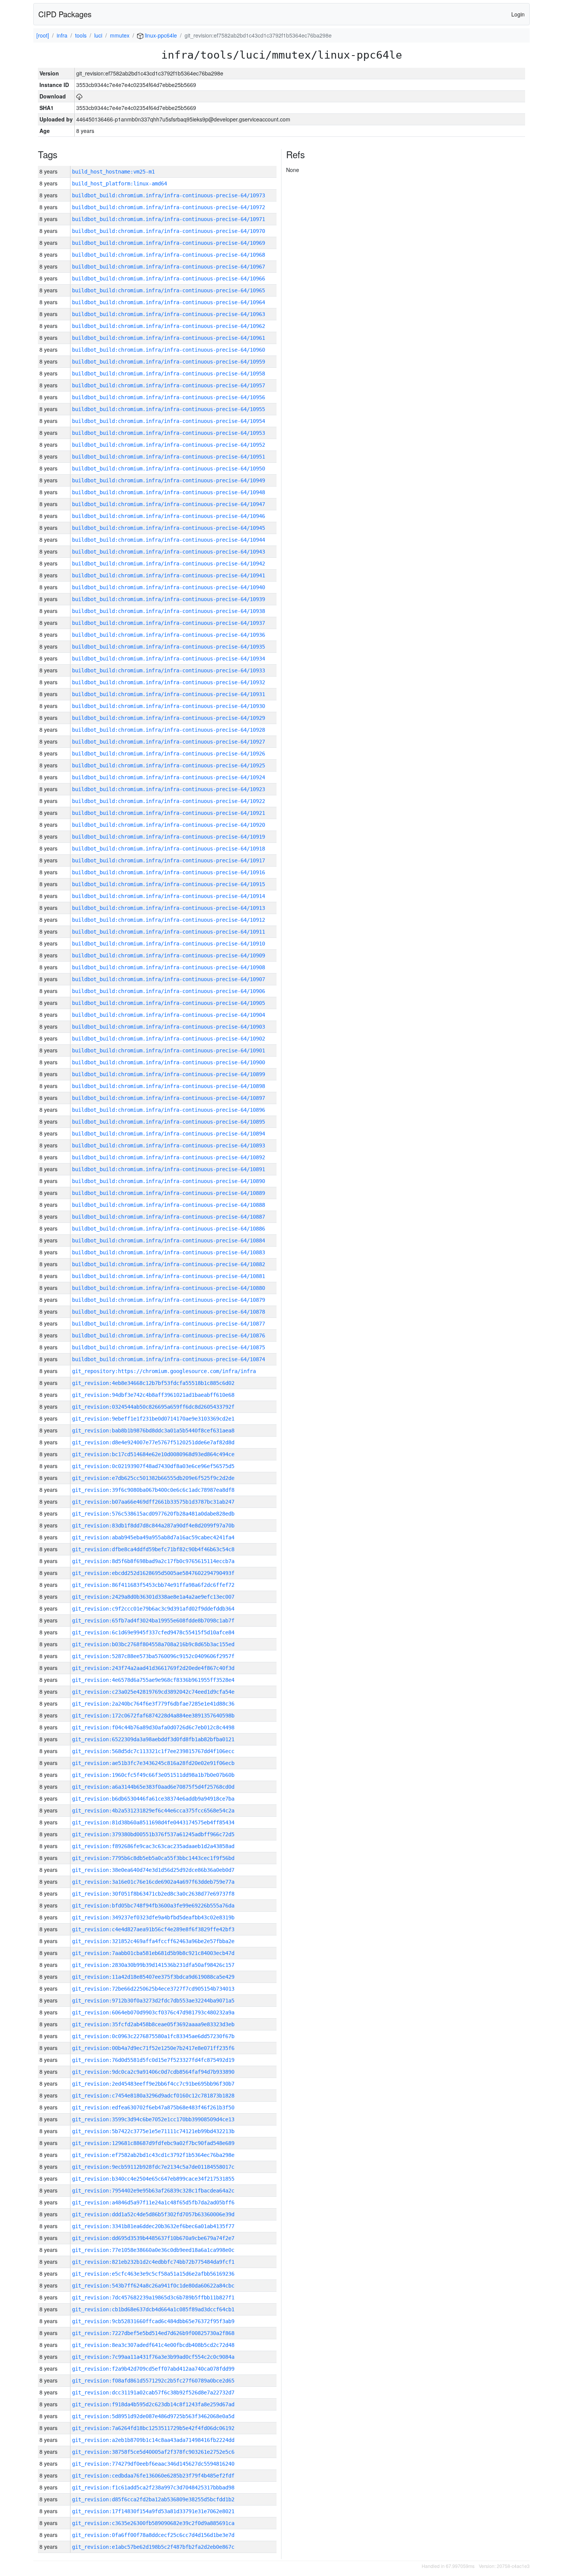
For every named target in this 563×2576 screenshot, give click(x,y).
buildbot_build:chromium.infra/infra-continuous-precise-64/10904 (169, 1015)
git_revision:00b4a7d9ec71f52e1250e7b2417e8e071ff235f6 (153, 2048)
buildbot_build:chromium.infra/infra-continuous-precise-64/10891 (169, 1169)
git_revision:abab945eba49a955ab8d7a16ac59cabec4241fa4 (153, 1537)
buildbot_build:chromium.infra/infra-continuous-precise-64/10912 (169, 920)
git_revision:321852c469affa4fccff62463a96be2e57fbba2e (153, 1941)
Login (518, 14)
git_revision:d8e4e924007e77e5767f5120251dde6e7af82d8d (153, 1442)
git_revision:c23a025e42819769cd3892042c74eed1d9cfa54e (153, 1692)
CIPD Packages (65, 14)
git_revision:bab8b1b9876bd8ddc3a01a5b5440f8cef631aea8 (153, 1431)
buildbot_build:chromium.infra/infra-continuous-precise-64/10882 (169, 1264)
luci (98, 35)
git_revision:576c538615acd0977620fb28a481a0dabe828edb (153, 1514)
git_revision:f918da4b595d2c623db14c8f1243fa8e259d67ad (153, 2404)
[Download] (79, 96)
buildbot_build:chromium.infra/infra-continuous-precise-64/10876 (169, 1336)
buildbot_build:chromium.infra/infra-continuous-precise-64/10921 (169, 813)
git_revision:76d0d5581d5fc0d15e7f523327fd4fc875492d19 (153, 2060)
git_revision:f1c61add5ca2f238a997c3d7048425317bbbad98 (153, 2488)
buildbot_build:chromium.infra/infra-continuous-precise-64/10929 (169, 718)
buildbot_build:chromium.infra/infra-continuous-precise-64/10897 (169, 1098)
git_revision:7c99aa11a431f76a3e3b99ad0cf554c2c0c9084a (153, 2357)
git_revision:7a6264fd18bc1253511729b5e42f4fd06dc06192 (153, 2428)
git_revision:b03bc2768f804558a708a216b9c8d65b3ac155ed (153, 1644)
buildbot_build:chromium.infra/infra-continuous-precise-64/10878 (169, 1312)
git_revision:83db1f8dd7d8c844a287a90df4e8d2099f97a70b (153, 1526)
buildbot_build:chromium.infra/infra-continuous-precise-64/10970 (169, 231)
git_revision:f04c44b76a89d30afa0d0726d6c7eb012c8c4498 (153, 1727)
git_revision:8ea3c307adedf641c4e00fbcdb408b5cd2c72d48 (153, 2345)
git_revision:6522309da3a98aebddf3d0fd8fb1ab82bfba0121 (153, 1739)
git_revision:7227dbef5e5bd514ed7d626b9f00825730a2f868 (153, 2333)
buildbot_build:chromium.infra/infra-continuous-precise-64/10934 (169, 659)
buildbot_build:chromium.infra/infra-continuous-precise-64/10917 (169, 860)
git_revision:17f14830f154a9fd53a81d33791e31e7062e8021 (153, 2511)
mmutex (120, 35)
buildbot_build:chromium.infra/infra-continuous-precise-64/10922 (169, 801)
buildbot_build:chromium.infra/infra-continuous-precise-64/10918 (169, 849)
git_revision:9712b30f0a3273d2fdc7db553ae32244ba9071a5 (153, 2001)
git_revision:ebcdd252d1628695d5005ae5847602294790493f (153, 1573)
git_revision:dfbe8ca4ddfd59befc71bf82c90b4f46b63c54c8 (153, 1549)
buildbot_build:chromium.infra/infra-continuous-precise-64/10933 (169, 670)
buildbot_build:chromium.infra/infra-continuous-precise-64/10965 (169, 290)
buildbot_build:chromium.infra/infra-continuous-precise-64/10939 (169, 599)
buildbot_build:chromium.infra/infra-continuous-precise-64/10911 (169, 932)
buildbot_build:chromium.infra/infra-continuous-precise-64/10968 (169, 255)
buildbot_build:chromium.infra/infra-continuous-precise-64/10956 (169, 397)
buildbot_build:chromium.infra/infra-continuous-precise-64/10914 (169, 896)
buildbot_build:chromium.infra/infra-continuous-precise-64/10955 (169, 409)
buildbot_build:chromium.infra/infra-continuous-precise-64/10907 (169, 979)
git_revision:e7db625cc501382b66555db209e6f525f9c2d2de (153, 1478)
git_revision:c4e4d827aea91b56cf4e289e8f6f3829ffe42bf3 (153, 1929)
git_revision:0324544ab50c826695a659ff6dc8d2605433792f (153, 1407)
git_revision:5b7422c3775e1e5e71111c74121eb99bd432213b (153, 2131)
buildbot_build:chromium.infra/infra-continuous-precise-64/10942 (169, 564)
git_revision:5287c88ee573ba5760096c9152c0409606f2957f (153, 1656)
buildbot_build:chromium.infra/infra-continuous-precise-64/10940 (169, 587)
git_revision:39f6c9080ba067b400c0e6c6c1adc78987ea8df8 (153, 1490)
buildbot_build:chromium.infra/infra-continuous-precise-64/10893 (169, 1145)
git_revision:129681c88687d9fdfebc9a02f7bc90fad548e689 (153, 2143)
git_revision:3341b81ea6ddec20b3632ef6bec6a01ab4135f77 (153, 2226)
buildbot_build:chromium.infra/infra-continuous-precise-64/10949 (169, 480)
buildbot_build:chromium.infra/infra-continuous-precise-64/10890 (169, 1181)
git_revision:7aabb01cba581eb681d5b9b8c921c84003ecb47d (153, 1953)
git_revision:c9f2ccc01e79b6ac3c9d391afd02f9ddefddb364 (153, 1609)
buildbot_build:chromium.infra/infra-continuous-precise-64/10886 (169, 1229)
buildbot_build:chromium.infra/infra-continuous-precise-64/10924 (169, 777)
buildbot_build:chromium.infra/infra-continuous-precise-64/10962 (169, 326)
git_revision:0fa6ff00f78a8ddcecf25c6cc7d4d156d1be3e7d (153, 2535)
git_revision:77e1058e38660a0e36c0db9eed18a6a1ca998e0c (153, 2250)
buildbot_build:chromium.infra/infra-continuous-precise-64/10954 (169, 421)
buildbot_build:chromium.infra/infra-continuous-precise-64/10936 (169, 635)
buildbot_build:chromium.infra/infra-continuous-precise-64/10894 (169, 1134)
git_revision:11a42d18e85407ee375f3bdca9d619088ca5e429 (153, 1977)
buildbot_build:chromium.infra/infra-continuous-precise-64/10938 (169, 611)
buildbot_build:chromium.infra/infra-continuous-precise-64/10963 (169, 314)
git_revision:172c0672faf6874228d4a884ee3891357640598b (153, 1716)
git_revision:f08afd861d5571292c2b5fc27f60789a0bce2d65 (153, 2381)
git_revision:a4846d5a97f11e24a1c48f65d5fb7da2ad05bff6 (153, 2202)
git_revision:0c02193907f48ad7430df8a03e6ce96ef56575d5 (153, 1466)
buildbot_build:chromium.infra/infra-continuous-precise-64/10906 (169, 991)
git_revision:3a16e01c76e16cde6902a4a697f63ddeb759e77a (153, 1882)
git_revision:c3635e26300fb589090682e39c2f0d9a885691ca (153, 2523)
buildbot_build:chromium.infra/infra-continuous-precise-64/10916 (169, 872)
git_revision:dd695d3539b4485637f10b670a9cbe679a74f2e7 (153, 2238)
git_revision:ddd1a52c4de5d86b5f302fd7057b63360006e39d (153, 2214)
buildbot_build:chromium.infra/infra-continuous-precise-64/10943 (169, 552)
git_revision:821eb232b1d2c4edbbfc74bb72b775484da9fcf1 (153, 2262)
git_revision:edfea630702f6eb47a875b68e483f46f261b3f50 (153, 2107)
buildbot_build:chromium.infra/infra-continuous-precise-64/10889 (169, 1193)
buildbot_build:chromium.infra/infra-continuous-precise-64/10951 (169, 457)
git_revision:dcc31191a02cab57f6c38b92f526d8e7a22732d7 (153, 2392)
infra (62, 35)
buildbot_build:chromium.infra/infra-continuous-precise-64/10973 (169, 195)
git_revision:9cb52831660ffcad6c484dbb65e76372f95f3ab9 (153, 2321)
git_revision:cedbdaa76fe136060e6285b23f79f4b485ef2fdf (153, 2476)
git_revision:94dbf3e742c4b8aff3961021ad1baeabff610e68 (153, 1395)
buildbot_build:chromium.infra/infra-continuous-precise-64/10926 (169, 754)
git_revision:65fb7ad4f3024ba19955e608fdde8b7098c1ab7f (153, 1621)
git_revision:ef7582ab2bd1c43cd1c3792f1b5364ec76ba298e (153, 2155)
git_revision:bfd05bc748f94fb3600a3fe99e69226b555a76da (153, 1906)
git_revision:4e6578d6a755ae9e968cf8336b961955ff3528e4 (153, 1680)
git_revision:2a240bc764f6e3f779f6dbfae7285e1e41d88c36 (153, 1704)
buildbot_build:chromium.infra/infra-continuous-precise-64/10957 (169, 385)
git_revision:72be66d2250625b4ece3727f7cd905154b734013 (153, 1989)
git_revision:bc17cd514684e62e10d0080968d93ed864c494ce (153, 1454)
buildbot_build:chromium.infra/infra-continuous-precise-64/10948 (169, 492)
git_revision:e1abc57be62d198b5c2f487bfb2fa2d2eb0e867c (153, 2547)
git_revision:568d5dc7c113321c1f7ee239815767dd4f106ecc (153, 1751)
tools (81, 35)
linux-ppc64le (160, 35)
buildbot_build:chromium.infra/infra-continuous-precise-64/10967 (169, 267)
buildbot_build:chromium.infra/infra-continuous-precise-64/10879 (169, 1300)
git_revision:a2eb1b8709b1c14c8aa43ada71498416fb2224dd (153, 2440)
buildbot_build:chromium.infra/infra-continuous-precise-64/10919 (169, 837)
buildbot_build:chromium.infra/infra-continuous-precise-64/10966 (169, 279)
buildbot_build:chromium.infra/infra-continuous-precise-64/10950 (169, 469)
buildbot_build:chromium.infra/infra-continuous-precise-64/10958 (169, 374)
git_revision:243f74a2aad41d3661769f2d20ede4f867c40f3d (153, 1668)
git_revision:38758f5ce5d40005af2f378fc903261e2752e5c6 (153, 2452)
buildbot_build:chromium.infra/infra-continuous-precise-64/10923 (169, 789)
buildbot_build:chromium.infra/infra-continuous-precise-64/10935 (169, 647)
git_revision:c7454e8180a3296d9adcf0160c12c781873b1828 (153, 2096)
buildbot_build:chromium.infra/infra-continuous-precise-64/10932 (169, 682)
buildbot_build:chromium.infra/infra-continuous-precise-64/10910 (169, 944)
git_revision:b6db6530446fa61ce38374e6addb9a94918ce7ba (153, 1799)
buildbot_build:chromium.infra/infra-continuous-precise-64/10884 (169, 1240)
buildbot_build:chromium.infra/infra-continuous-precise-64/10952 (169, 445)
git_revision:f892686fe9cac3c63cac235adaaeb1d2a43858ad (153, 1846)
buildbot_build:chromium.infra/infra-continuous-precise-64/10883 (169, 1252)
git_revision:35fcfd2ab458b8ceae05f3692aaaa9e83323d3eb (153, 2024)
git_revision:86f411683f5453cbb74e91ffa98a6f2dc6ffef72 (153, 1585)
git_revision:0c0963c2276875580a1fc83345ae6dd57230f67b (153, 2036)
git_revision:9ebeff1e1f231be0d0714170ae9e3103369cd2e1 (153, 1419)
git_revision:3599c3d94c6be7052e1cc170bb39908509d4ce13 (153, 2119)
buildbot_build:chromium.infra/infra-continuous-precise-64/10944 (169, 540)
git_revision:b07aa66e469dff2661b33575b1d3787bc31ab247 (153, 1502)
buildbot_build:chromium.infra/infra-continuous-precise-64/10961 (169, 338)
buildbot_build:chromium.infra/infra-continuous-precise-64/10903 (169, 1027)
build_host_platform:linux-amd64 (119, 184)
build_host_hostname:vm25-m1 (113, 172)
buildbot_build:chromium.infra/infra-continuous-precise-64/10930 (169, 706)
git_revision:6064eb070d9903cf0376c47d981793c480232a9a (153, 2012)
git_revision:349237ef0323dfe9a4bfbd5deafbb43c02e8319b (153, 1917)
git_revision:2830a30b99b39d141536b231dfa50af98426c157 (153, 1965)
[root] (43, 35)
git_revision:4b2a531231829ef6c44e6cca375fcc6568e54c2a (153, 1811)
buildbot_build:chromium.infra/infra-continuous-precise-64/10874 (169, 1359)
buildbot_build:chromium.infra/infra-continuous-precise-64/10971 (169, 219)
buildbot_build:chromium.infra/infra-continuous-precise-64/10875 (169, 1347)
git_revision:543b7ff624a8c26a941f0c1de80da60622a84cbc (153, 2286)
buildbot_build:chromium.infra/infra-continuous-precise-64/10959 (169, 362)
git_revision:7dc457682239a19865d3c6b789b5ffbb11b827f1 (153, 2297)
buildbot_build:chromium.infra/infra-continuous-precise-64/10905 (169, 1003)
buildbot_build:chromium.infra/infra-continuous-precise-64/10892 (169, 1157)
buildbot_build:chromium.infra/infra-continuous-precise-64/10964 (169, 302)
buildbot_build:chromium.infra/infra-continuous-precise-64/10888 (169, 1205)
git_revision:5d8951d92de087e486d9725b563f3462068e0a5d (153, 2416)
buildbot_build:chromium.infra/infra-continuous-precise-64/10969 (169, 243)
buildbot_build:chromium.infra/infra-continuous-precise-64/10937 (169, 623)
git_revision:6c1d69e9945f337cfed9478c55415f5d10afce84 (153, 1632)
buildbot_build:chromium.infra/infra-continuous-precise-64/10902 (169, 1039)
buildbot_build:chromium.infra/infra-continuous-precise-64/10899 (169, 1074)
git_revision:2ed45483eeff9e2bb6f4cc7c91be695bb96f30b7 (153, 2084)
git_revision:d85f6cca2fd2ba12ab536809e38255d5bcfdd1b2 (153, 2499)
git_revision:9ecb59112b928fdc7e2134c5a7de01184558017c (153, 2167)
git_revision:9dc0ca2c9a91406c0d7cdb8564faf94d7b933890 (153, 2072)
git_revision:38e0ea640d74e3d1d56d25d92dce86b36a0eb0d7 (153, 1870)
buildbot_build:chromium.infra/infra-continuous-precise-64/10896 (169, 1110)
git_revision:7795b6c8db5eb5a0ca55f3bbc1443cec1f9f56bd (153, 1858)
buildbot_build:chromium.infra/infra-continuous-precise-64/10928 (169, 730)
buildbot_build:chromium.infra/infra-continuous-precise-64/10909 (169, 955)
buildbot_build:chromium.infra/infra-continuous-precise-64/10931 (169, 694)
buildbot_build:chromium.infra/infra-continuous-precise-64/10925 (169, 765)
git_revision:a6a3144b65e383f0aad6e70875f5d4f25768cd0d (153, 1787)
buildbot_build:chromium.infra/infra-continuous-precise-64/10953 (169, 433)
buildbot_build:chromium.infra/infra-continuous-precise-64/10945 (169, 528)
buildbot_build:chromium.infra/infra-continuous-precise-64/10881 (169, 1276)
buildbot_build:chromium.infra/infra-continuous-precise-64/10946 (169, 516)
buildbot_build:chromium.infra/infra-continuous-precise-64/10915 (169, 884)
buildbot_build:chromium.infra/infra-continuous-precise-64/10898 (169, 1086)
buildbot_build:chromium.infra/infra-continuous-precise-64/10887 (169, 1217)
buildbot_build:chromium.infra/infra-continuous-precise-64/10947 (169, 504)
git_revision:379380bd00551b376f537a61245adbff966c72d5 (153, 1834)
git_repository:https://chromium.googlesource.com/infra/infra (164, 1371)
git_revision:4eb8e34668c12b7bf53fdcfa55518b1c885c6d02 (153, 1383)
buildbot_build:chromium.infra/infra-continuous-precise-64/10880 (169, 1288)
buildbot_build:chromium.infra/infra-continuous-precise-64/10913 (169, 908)
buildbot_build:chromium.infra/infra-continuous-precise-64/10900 (169, 1062)
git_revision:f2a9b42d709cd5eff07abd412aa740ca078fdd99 (153, 2369)
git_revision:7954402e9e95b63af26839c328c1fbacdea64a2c (153, 2191)
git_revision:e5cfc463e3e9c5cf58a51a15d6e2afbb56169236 (153, 2274)
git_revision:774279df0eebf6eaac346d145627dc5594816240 (153, 2464)
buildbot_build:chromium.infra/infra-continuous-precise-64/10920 (169, 825)
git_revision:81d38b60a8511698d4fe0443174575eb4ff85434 (153, 1822)
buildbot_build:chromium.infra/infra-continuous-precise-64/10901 (169, 1050)
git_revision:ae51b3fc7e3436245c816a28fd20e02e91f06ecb (153, 1763)
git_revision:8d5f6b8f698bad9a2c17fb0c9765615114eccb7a (153, 1561)
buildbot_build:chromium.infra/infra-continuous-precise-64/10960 (169, 350)
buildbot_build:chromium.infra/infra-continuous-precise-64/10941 (169, 575)
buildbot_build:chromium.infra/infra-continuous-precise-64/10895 (169, 1122)
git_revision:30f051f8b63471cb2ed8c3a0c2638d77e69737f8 (153, 1894)
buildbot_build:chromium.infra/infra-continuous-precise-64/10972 (169, 207)
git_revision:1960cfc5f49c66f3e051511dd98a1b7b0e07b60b (153, 1775)
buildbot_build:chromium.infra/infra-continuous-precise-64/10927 (169, 742)
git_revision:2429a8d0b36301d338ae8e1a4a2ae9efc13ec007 (153, 1597)
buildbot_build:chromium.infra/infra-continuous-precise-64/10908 (169, 967)
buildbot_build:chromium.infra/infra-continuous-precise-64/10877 (169, 1324)
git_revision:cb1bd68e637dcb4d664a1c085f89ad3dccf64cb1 (153, 2309)
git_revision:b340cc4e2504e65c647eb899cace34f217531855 (153, 2179)
